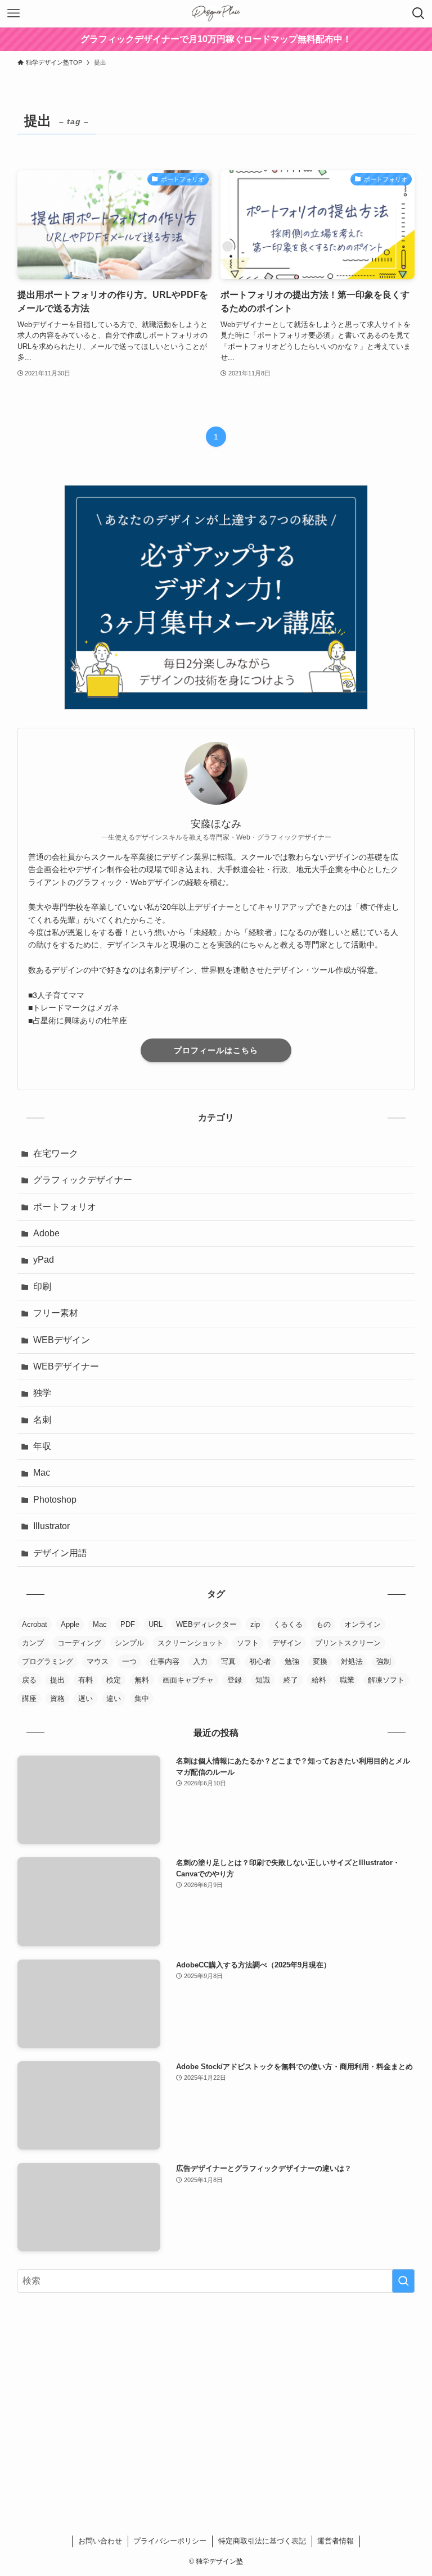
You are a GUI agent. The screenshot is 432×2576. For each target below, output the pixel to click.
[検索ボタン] (418, 13)
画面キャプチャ (188, 1680)
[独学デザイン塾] (216, 13)
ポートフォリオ (65, 1207)
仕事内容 (165, 1661)
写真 (228, 1661)
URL (156, 1624)
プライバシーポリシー (170, 2541)
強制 (384, 1661)
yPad (44, 1260)
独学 (42, 1393)
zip (255, 1624)
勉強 (292, 1661)
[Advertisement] (216, 2389)
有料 (85, 1680)
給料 (319, 1680)
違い (114, 1699)
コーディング (79, 1643)
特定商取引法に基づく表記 (262, 2541)
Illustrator (51, 1526)
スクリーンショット (190, 1643)
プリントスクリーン (348, 1643)
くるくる (288, 1624)
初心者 (260, 1661)
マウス (98, 1661)
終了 (291, 1680)
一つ (129, 1661)
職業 (347, 1680)
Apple (70, 1624)
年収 (42, 1446)
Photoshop (55, 1500)
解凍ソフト (386, 1680)
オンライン (363, 1624)
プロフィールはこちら (216, 1050)
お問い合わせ (100, 2541)
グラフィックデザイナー (83, 1180)
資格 (57, 1699)
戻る (29, 1680)
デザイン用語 (60, 1553)
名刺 (42, 1420)
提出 (57, 1680)
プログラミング (48, 1661)
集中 (142, 1699)
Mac (42, 1473)
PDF (128, 1624)
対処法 (352, 1661)
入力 (200, 1661)
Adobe (46, 1233)
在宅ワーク (56, 1153)
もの (323, 1624)
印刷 (42, 1287)
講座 (29, 1699)
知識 (263, 1680)
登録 (235, 1680)
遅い (85, 1699)
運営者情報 (336, 2541)
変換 (320, 1661)
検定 (114, 1680)
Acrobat (35, 1624)
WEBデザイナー (66, 1366)
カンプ (33, 1643)
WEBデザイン (62, 1340)
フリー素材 (56, 1313)
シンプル (129, 1643)
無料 (142, 1680)
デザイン (287, 1643)
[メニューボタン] (13, 13)
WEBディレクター (206, 1624)
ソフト (248, 1643)
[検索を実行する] (403, 2281)
